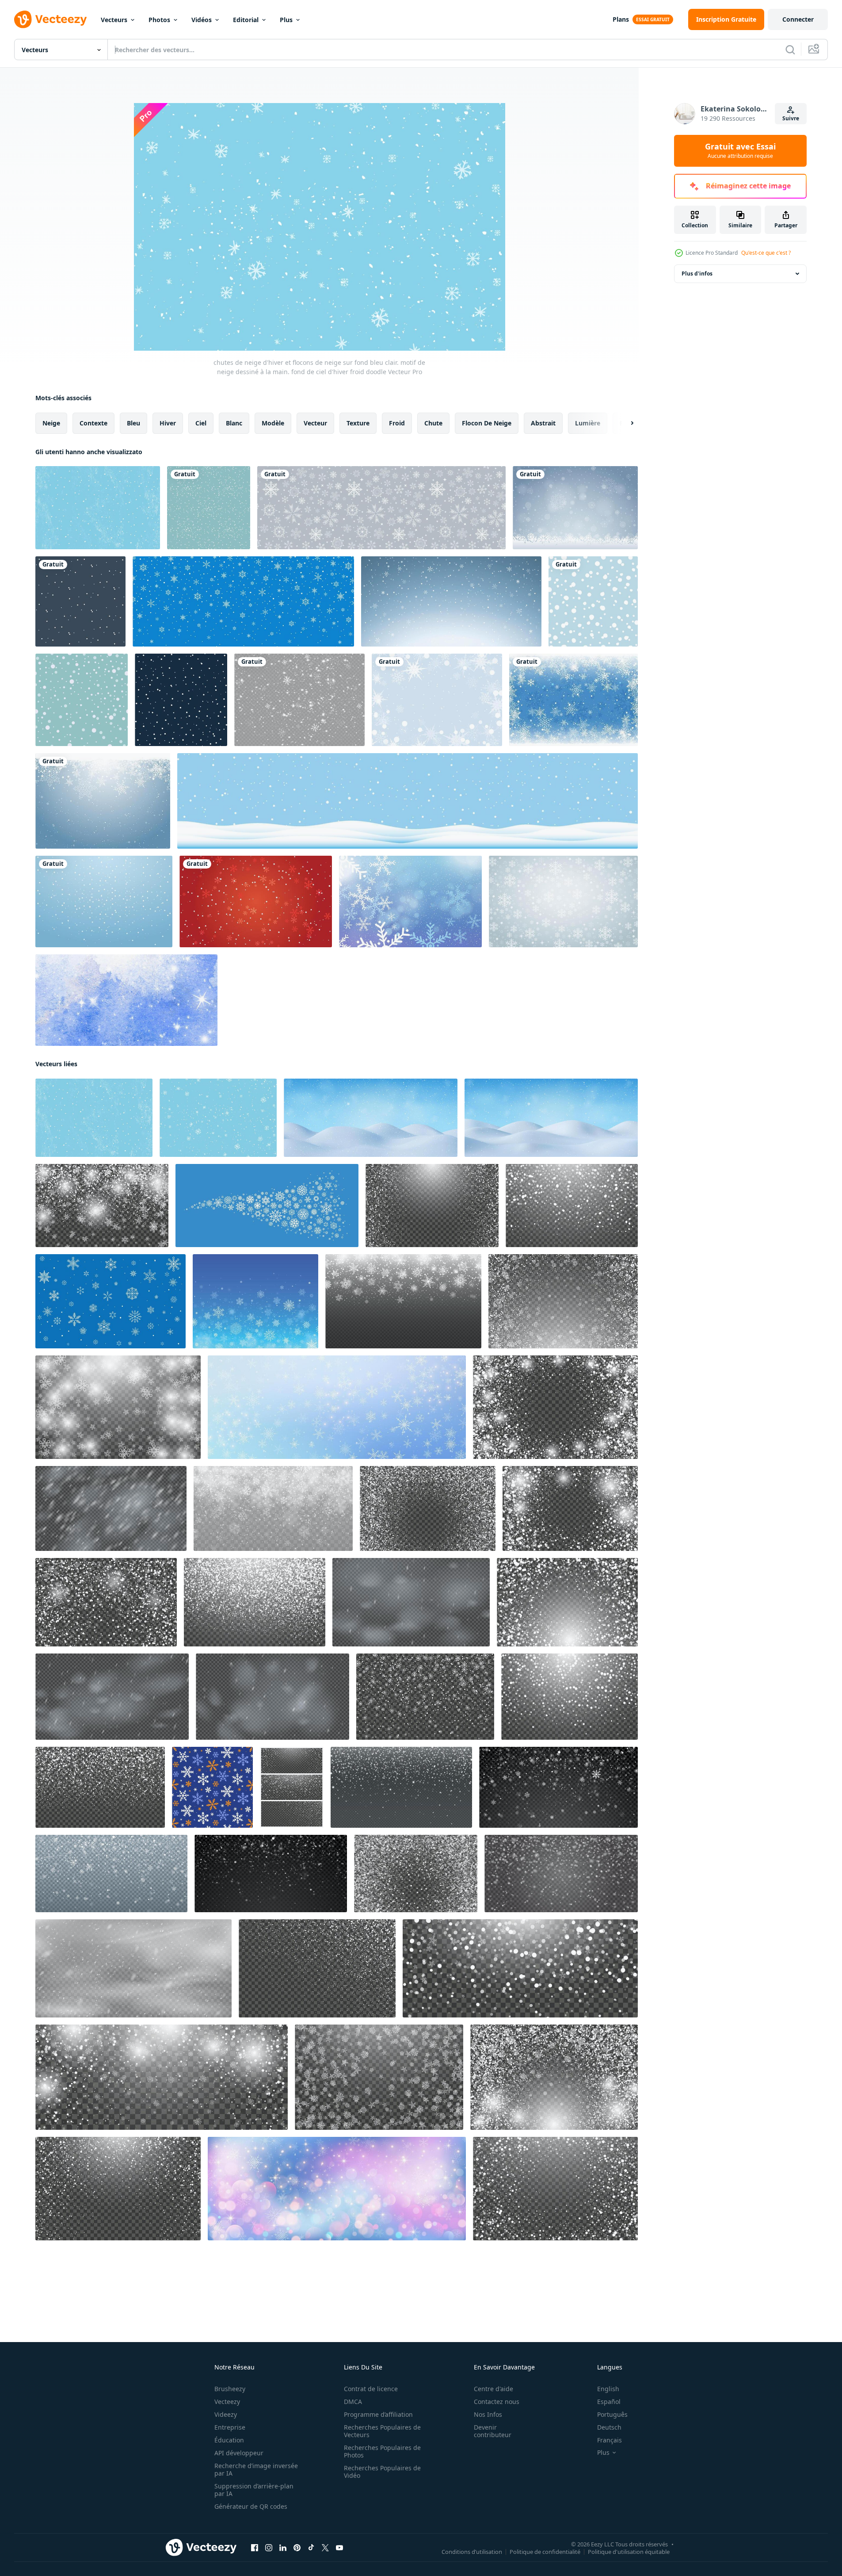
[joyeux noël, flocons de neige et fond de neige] (243, 601)
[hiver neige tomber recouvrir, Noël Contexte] (273, 1508)
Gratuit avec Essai (740, 151)
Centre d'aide (493, 2389)
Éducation (229, 2440)
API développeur (239, 2453)
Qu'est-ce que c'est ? (766, 253)
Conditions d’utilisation (472, 2552)
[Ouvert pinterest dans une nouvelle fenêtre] (297, 2548)
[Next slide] (625, 423)
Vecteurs (114, 20)
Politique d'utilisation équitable (629, 2552)
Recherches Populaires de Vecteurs (382, 2431)
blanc (234, 423)
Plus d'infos (697, 274)
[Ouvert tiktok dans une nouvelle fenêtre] (311, 2548)
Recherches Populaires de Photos (382, 2451)
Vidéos (202, 20)
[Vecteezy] (50, 19)
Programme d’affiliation (378, 2414)
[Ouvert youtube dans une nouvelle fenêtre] (339, 2548)
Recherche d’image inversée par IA (256, 2469)
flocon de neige (487, 423)
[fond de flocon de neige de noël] (437, 700)
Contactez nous (497, 2402)
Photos (159, 20)
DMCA (353, 2402)
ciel (201, 423)
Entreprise (230, 2427)
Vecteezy (227, 2402)
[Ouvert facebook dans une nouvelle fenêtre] (255, 2548)
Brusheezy (230, 2389)
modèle (273, 423)
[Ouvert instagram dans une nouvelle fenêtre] (269, 2548)
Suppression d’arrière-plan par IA (254, 2490)
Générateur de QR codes (251, 2506)
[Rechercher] (790, 50)
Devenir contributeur (493, 2431)
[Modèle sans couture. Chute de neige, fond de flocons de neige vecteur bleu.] (82, 700)
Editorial (246, 20)
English (608, 2389)
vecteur (315, 423)
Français (610, 2440)
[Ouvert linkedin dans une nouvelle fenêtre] (283, 2548)
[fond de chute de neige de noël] (104, 901)
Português (612, 2414)
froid (397, 423)
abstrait (543, 423)
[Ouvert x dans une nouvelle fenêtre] (325, 2548)
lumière (588, 423)
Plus (286, 20)
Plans (621, 19)
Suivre (791, 118)
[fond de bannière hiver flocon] (563, 901)
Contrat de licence (371, 2389)
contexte (93, 423)
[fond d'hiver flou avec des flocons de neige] (410, 901)
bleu (133, 423)
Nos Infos (488, 2414)
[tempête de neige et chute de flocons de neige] (111, 1508)
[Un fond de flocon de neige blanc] (575, 508)
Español (609, 2402)
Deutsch (609, 2427)
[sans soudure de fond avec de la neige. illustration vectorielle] (209, 508)
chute (433, 423)
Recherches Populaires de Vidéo (382, 2472)
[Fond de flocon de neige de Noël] (573, 700)
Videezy (226, 2414)
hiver (168, 423)
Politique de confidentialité (545, 2552)
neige (51, 423)
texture (358, 423)
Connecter (798, 19)
